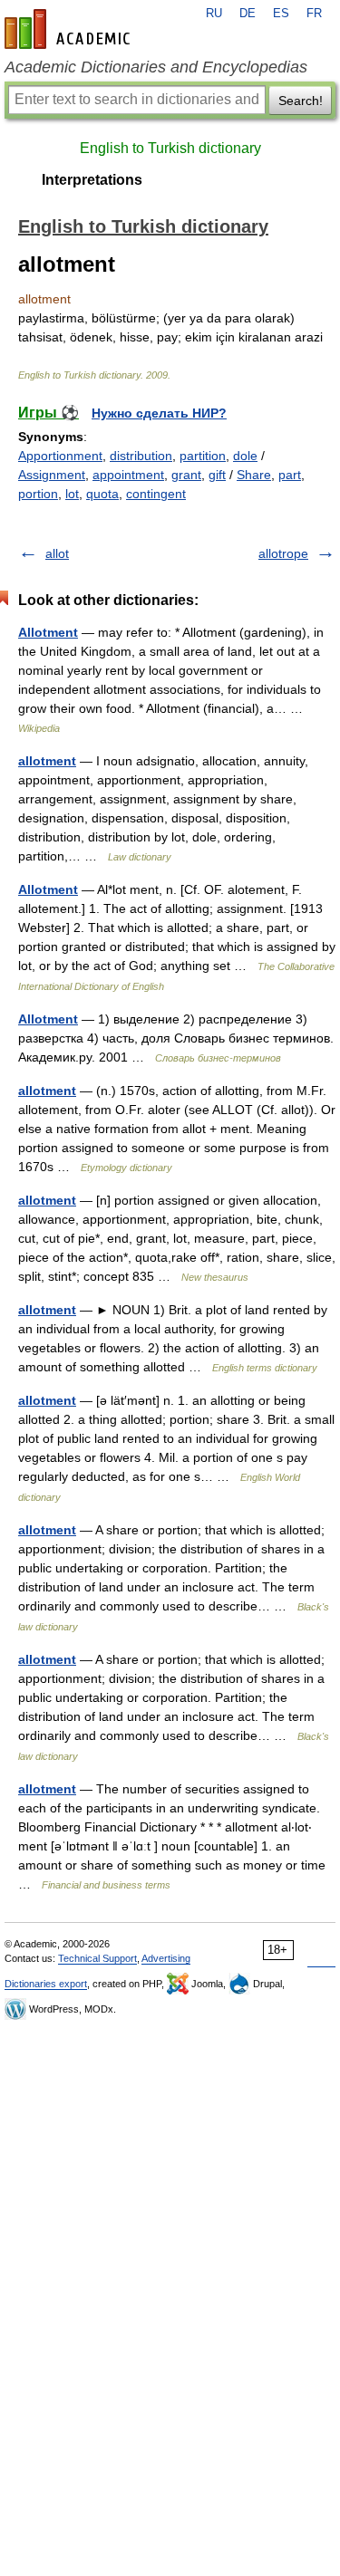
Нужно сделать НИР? (159, 413)
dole (245, 456)
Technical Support (97, 1958)
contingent (156, 494)
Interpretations (92, 180)
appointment (128, 475)
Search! (301, 101)
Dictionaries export (46, 1984)
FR (314, 14)
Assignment (52, 475)
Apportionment (60, 456)
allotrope (283, 553)
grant (186, 475)
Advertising (166, 1958)
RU (214, 14)
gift (217, 475)
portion (38, 494)
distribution (141, 456)
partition (203, 456)
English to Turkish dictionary (170, 148)
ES (281, 14)
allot (57, 553)
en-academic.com (70, 29)
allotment (47, 761)
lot (72, 494)
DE (248, 14)
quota (102, 494)
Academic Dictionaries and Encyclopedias (156, 67)
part (290, 475)
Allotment (48, 632)
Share (254, 475)
